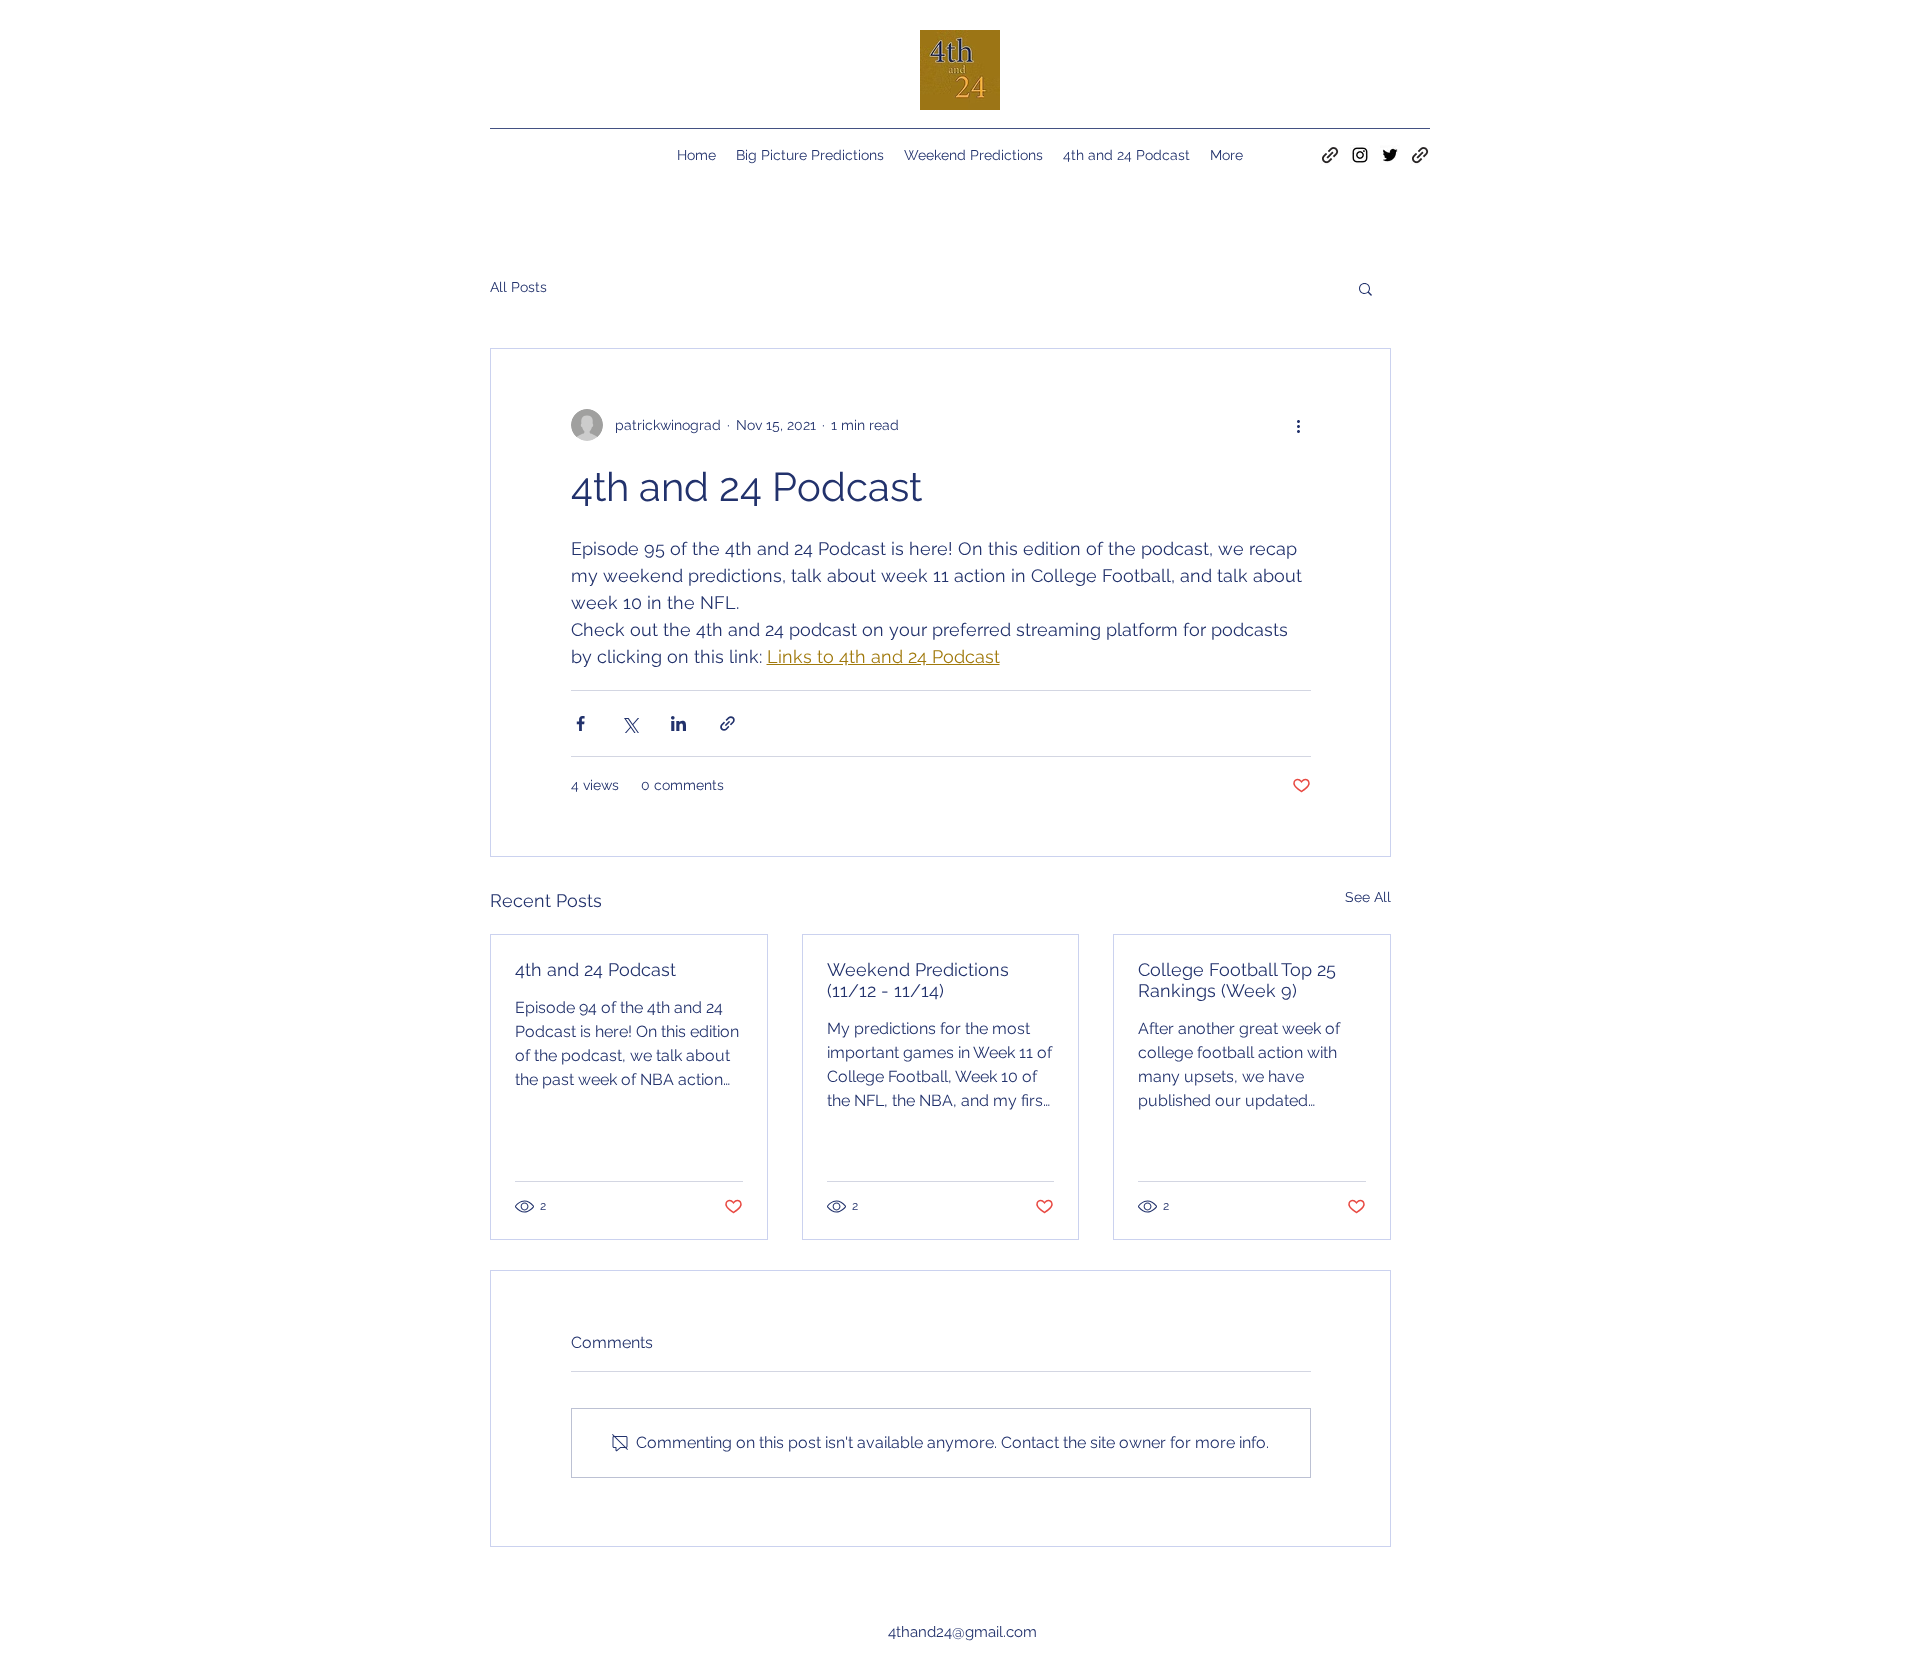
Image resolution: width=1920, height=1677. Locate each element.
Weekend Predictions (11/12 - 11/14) (918, 980)
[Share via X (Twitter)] (629, 723)
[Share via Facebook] (580, 723)
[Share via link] (727, 723)
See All (1368, 897)
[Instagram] (1360, 155)
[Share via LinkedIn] (678, 723)
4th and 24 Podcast (595, 969)
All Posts (518, 287)
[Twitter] (1390, 155)
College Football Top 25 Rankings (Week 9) (1237, 980)
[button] (1365, 288)
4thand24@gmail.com (962, 1632)
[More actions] (1299, 425)
